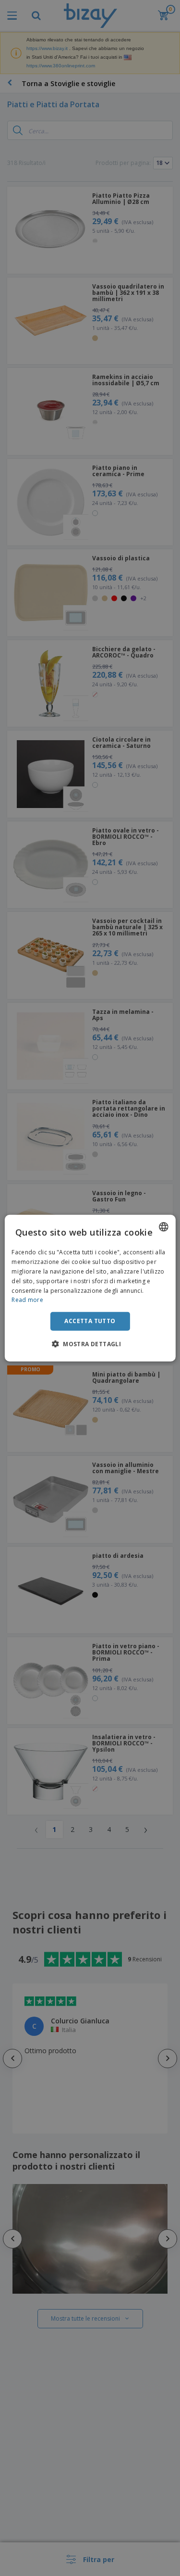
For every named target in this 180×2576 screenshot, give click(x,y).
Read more (27, 1300)
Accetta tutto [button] (90, 1321)
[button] (90, 1343)
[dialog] (90, 1288)
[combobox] (164, 1227)
